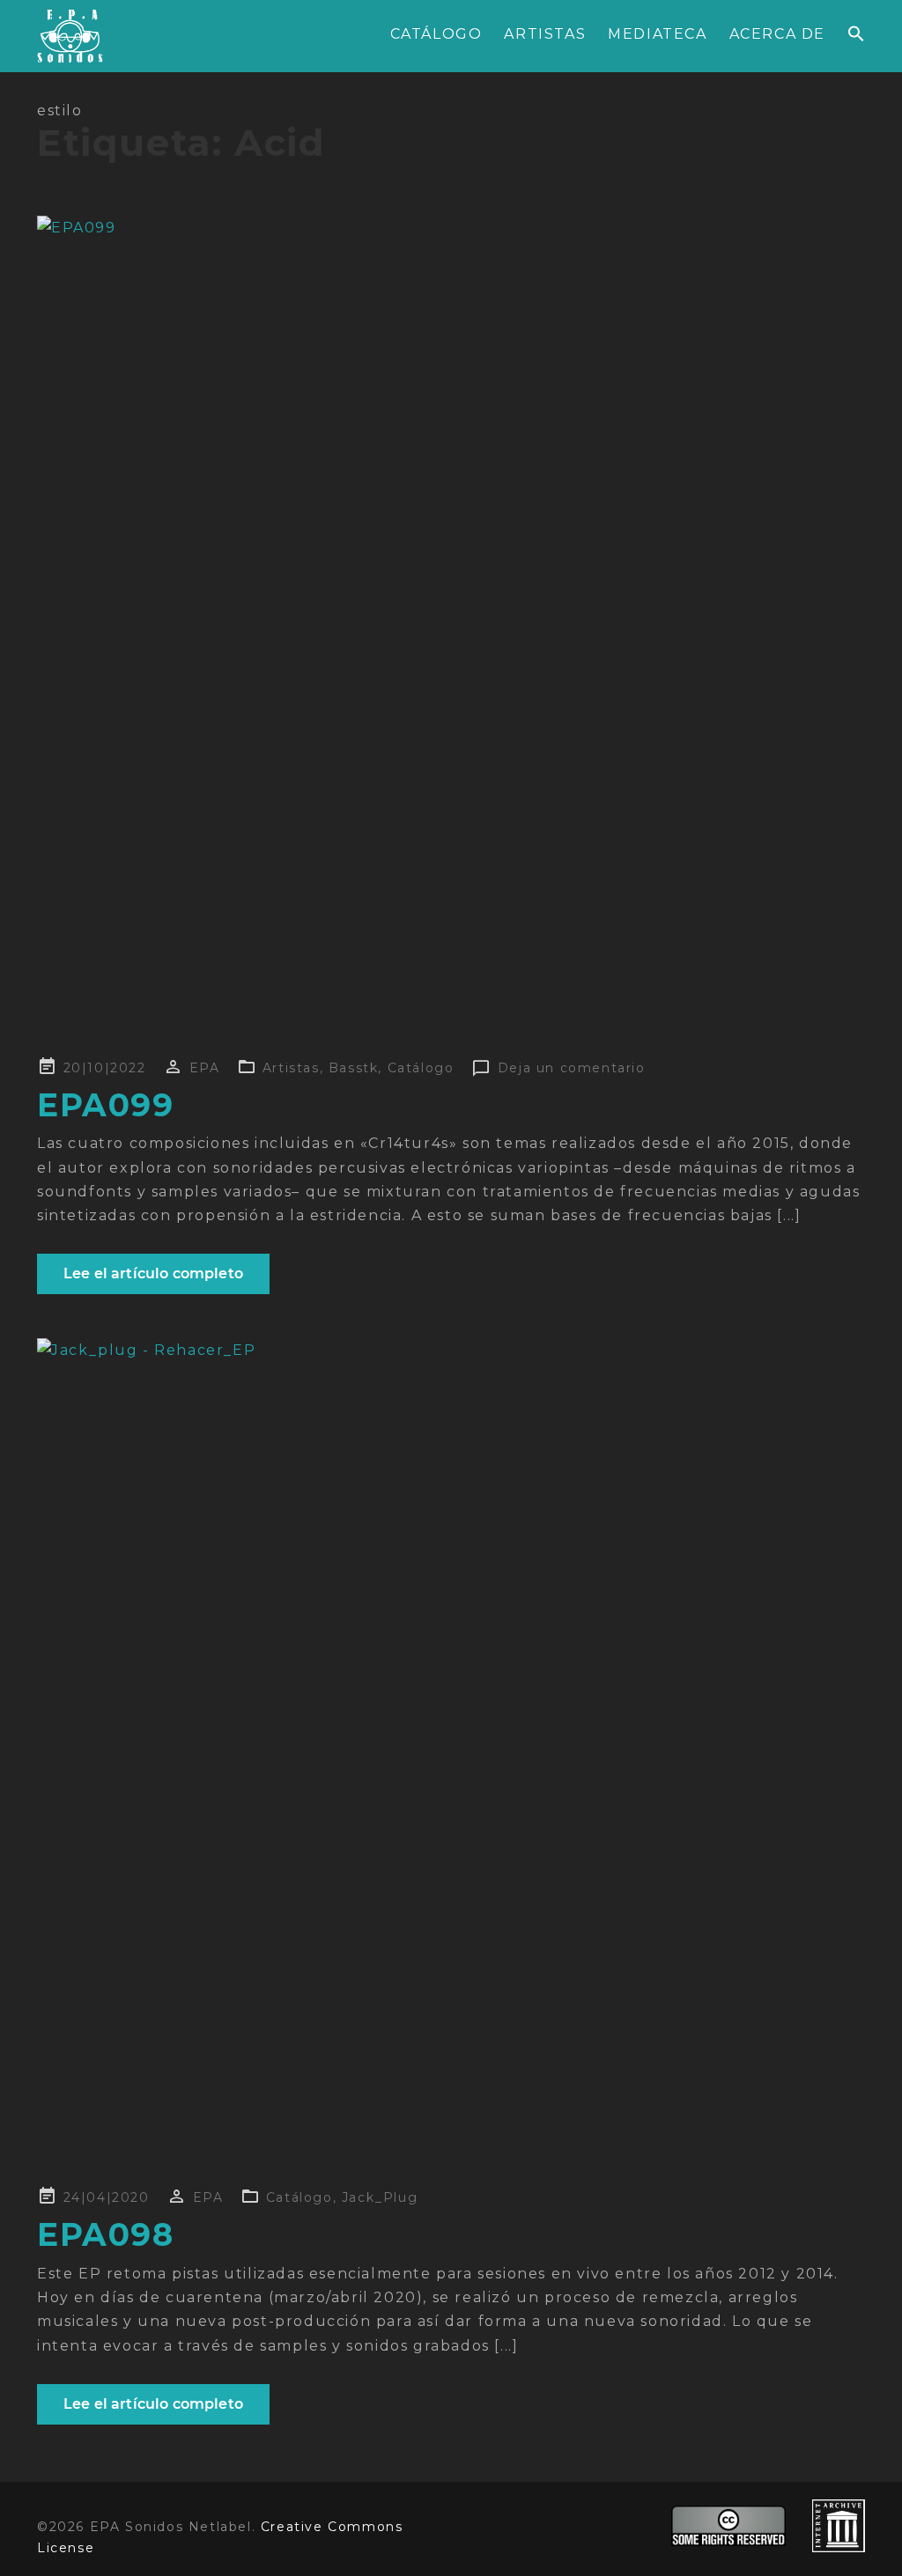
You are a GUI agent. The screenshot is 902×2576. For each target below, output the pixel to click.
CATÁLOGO (436, 34)
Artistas (291, 1068)
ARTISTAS (545, 34)
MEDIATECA (657, 34)
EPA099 (106, 1105)
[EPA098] (451, 1752)
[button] (856, 35)
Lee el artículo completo (153, 1273)
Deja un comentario (571, 1068)
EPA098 (106, 2234)
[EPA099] (451, 626)
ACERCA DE (777, 34)
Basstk (354, 1068)
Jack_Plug (380, 2197)
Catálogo (421, 1068)
